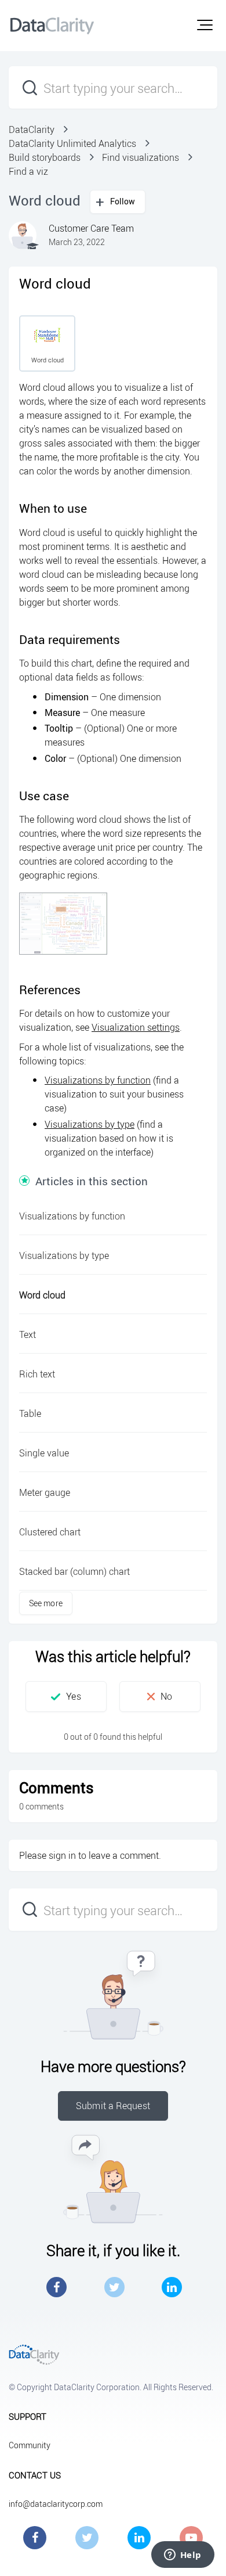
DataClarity (32, 129)
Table (30, 1413)
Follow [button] (123, 201)
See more (46, 1603)
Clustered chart (50, 1532)
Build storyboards (45, 157)
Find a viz (28, 171)
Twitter (114, 2287)
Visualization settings (136, 1027)
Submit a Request (113, 2106)
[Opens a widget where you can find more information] (183, 2556)
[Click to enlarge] (63, 924)
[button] (205, 25)
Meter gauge (45, 1492)
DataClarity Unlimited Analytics (72, 143)
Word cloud (42, 1295)
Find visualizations (141, 157)
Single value (44, 1453)
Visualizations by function (98, 1080)
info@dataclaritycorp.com (56, 2504)
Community (30, 2445)
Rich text (37, 1374)
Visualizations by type (90, 1124)
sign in (62, 1855)
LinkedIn (172, 2287)
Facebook (57, 2287)
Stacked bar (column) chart (74, 1571)
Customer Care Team (91, 228)
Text (28, 1334)
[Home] (52, 26)
